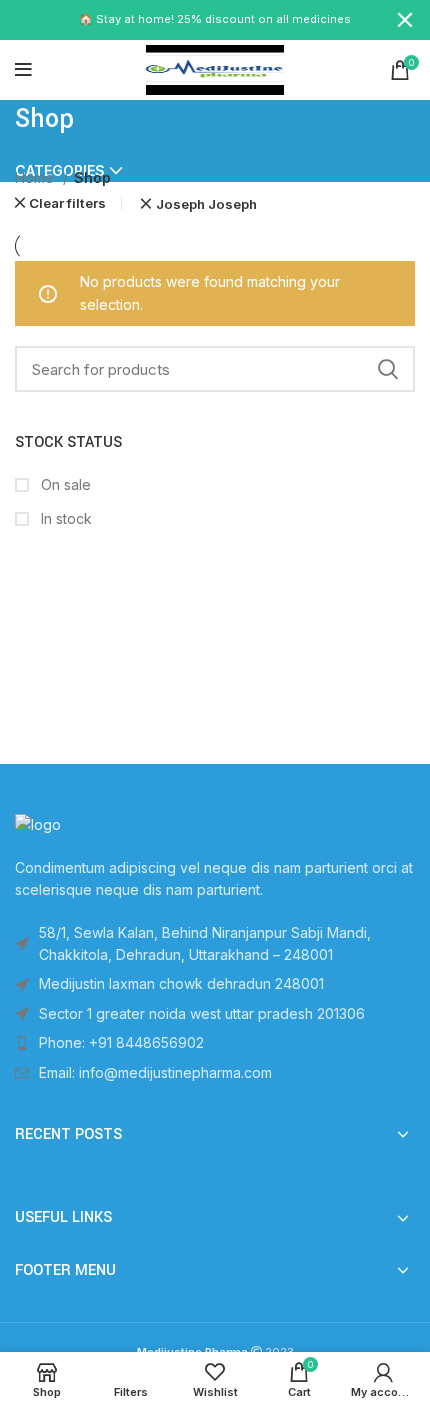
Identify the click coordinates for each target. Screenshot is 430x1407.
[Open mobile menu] (23, 70)
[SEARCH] (388, 369)
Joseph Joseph (206, 204)
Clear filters (67, 203)
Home (36, 177)
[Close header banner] (405, 20)
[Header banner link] (185, 20)
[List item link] (215, 1043)
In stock (64, 518)
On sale (64, 484)
